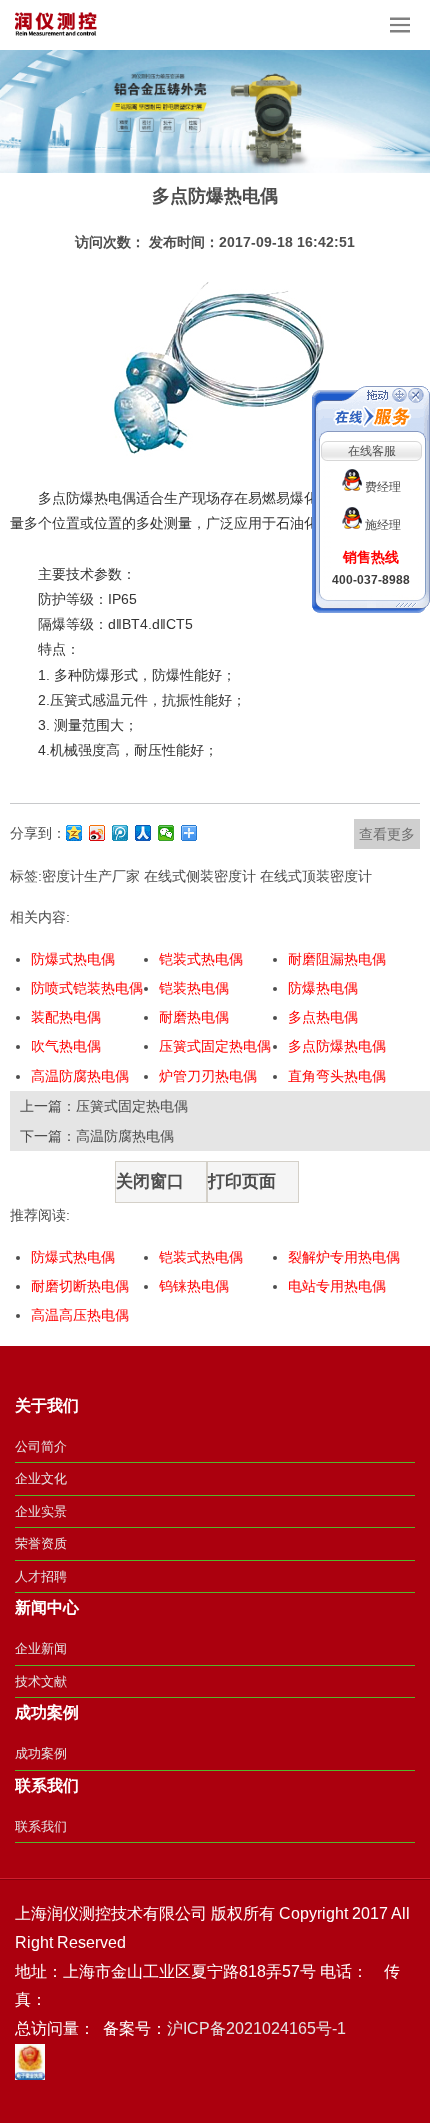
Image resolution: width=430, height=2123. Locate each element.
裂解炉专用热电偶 (344, 1257)
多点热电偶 (323, 1017)
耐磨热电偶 (194, 1017)
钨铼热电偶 (194, 1286)
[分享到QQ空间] (74, 833)
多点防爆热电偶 (337, 1046)
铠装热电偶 (194, 988)
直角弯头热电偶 (337, 1076)
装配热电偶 (66, 1017)
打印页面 (242, 1181)
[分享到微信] (166, 833)
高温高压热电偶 (80, 1315)
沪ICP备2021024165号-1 (256, 2028)
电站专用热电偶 (337, 1286)
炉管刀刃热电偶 (208, 1076)
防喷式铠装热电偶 (87, 988)
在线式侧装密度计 (200, 876)
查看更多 (387, 834)
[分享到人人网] (143, 833)
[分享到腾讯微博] (120, 833)
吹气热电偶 (66, 1046)
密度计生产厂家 (91, 876)
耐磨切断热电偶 (80, 1286)
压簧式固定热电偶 (215, 1046)
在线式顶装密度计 (316, 876)
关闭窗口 (150, 1181)
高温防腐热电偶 (80, 1076)
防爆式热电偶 (73, 959)
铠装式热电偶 (201, 959)
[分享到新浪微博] (97, 833)
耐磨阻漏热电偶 (337, 959)
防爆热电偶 (323, 988)
